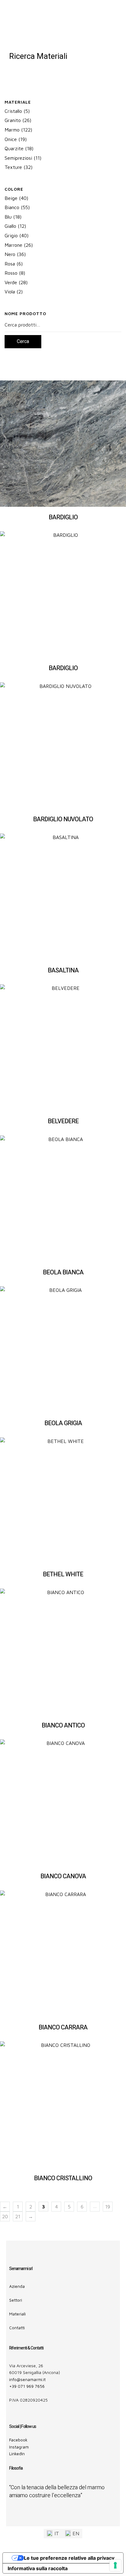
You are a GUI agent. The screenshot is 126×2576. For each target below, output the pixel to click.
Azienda (17, 2286)
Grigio (11, 235)
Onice (11, 139)
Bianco (12, 207)
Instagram (19, 2447)
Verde (11, 282)
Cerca (23, 342)
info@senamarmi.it (27, 2379)
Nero (10, 254)
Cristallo (13, 111)
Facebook (18, 2440)
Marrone (13, 245)
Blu (8, 217)
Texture (13, 167)
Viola (10, 292)
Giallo (10, 226)
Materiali (17, 2314)
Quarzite (14, 148)
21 (18, 2216)
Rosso (11, 273)
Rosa (10, 264)
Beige (11, 198)
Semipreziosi (18, 158)
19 (108, 2207)
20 (5, 2216)
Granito (13, 120)
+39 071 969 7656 (27, 2386)
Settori (16, 2300)
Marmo (12, 130)
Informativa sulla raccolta (38, 2568)
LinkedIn (17, 2454)
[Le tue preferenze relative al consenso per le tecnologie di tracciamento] (115, 2565)
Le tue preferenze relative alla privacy (69, 2558)
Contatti (17, 2328)
